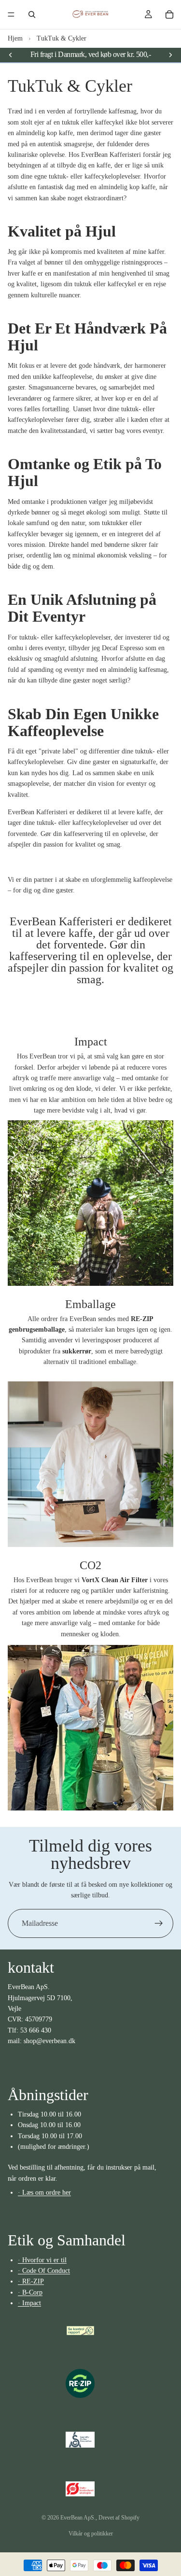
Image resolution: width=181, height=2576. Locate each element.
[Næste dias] (170, 55)
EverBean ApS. (78, 2518)
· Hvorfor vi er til (42, 2260)
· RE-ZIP (31, 2282)
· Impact (29, 2303)
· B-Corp (30, 2292)
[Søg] (32, 14)
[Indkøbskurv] (169, 14)
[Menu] (11, 14)
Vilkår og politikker (91, 2534)
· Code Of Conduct (44, 2271)
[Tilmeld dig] (159, 1923)
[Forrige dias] (11, 55)
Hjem (15, 38)
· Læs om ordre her (44, 2193)
